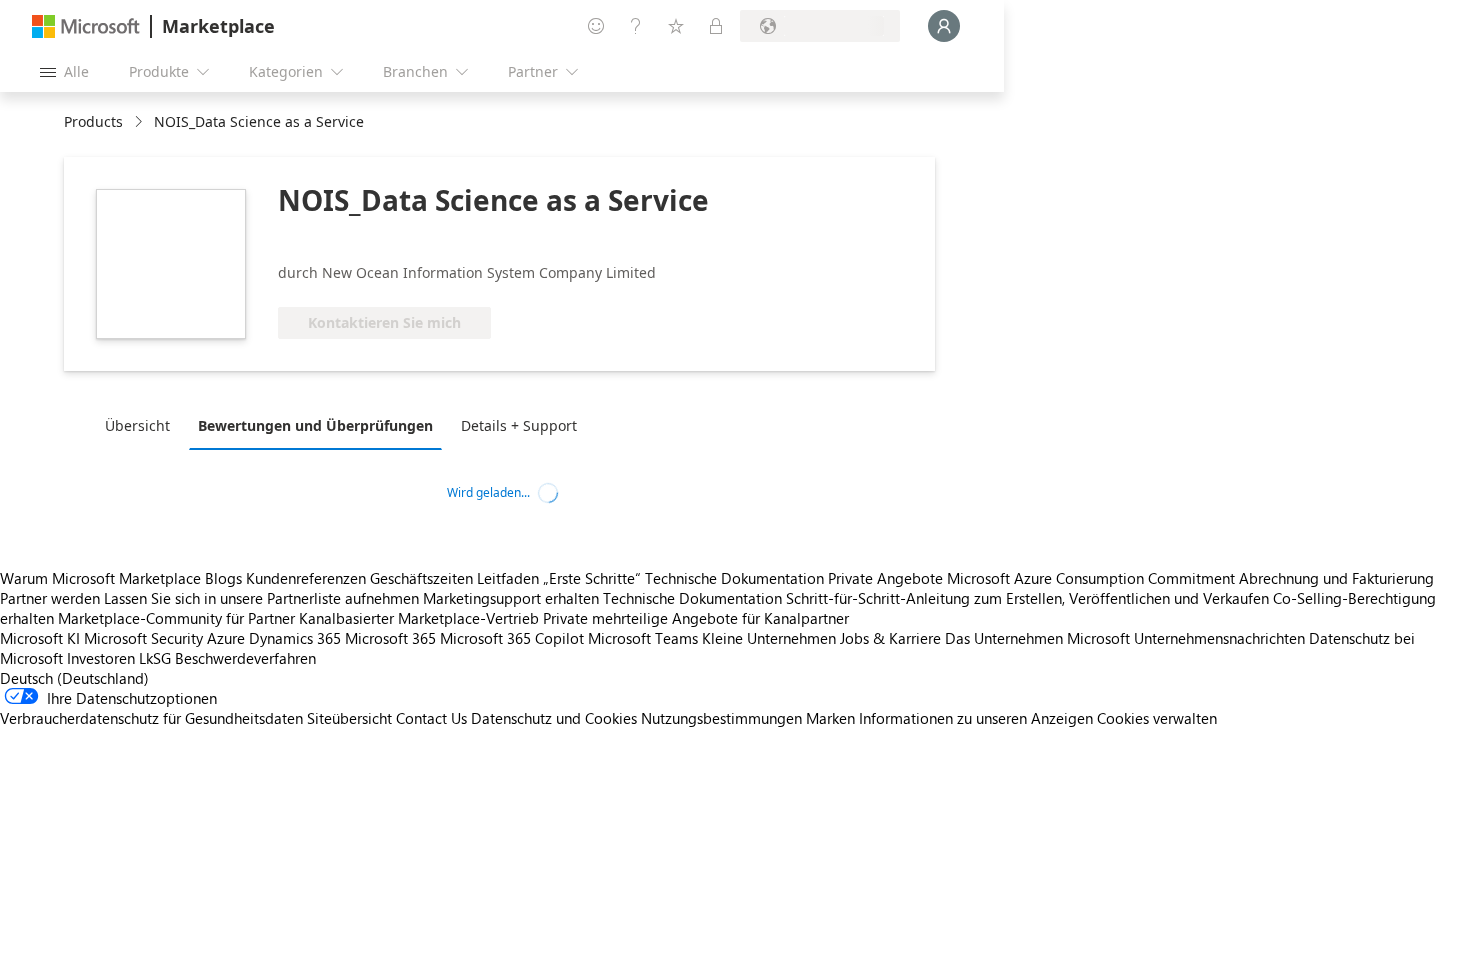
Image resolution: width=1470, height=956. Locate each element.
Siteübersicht (349, 718)
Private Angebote (885, 578)
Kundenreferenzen (306, 578)
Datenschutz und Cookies (554, 718)
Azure (226, 638)
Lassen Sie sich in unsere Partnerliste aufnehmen (261, 598)
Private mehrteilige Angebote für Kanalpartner (696, 618)
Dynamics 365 (295, 638)
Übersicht (137, 425)
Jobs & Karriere (890, 638)
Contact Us (431, 718)
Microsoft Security (143, 638)
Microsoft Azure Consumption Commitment (1093, 578)
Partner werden (50, 598)
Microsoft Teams (643, 638)
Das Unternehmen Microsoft (1037, 638)
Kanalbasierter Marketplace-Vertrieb (419, 618)
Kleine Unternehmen (769, 638)
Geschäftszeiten (421, 578)
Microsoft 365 (390, 638)
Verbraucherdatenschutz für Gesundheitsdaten (151, 718)
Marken (830, 718)
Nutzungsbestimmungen (721, 718)
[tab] (142, 425)
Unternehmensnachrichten (1219, 638)
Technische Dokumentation (734, 578)
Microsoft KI (40, 638)
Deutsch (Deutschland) (74, 678)
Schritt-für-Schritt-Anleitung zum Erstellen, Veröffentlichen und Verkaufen (1027, 598)
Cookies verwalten (1157, 718)
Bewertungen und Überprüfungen (315, 425)
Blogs (223, 578)
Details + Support (519, 425)
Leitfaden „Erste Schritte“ (559, 578)
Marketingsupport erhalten (511, 598)
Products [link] (93, 121)
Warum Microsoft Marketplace (100, 578)
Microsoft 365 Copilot (512, 638)
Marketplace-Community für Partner (176, 618)
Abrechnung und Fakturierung (1336, 578)
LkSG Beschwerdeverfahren (227, 658)
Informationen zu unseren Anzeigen (976, 718)
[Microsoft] (86, 26)
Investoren (101, 658)
